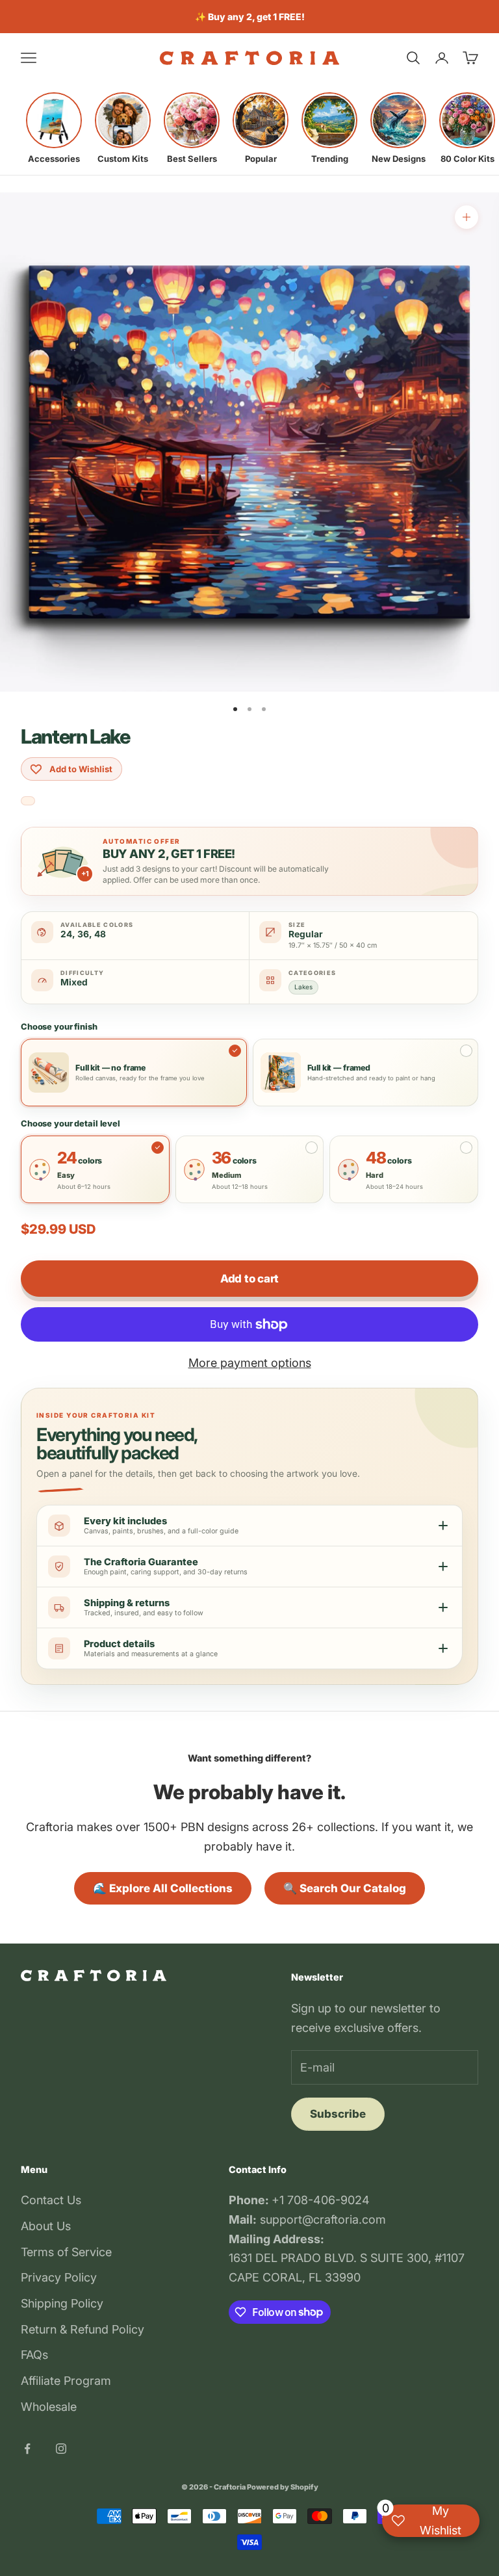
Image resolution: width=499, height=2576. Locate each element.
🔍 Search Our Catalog (345, 1888)
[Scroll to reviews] (28, 801)
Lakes (303, 987)
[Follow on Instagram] (61, 2449)
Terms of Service (66, 2252)
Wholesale (49, 2407)
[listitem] (54, 128)
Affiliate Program (66, 2381)
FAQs (34, 2355)
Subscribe (338, 2114)
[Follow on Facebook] (27, 2449)
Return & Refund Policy (83, 2329)
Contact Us (51, 2200)
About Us (46, 2226)
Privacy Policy (59, 2277)
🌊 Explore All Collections (163, 1888)
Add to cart (249, 1279)
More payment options (250, 1363)
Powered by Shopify (283, 2487)
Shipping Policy (62, 2303)
